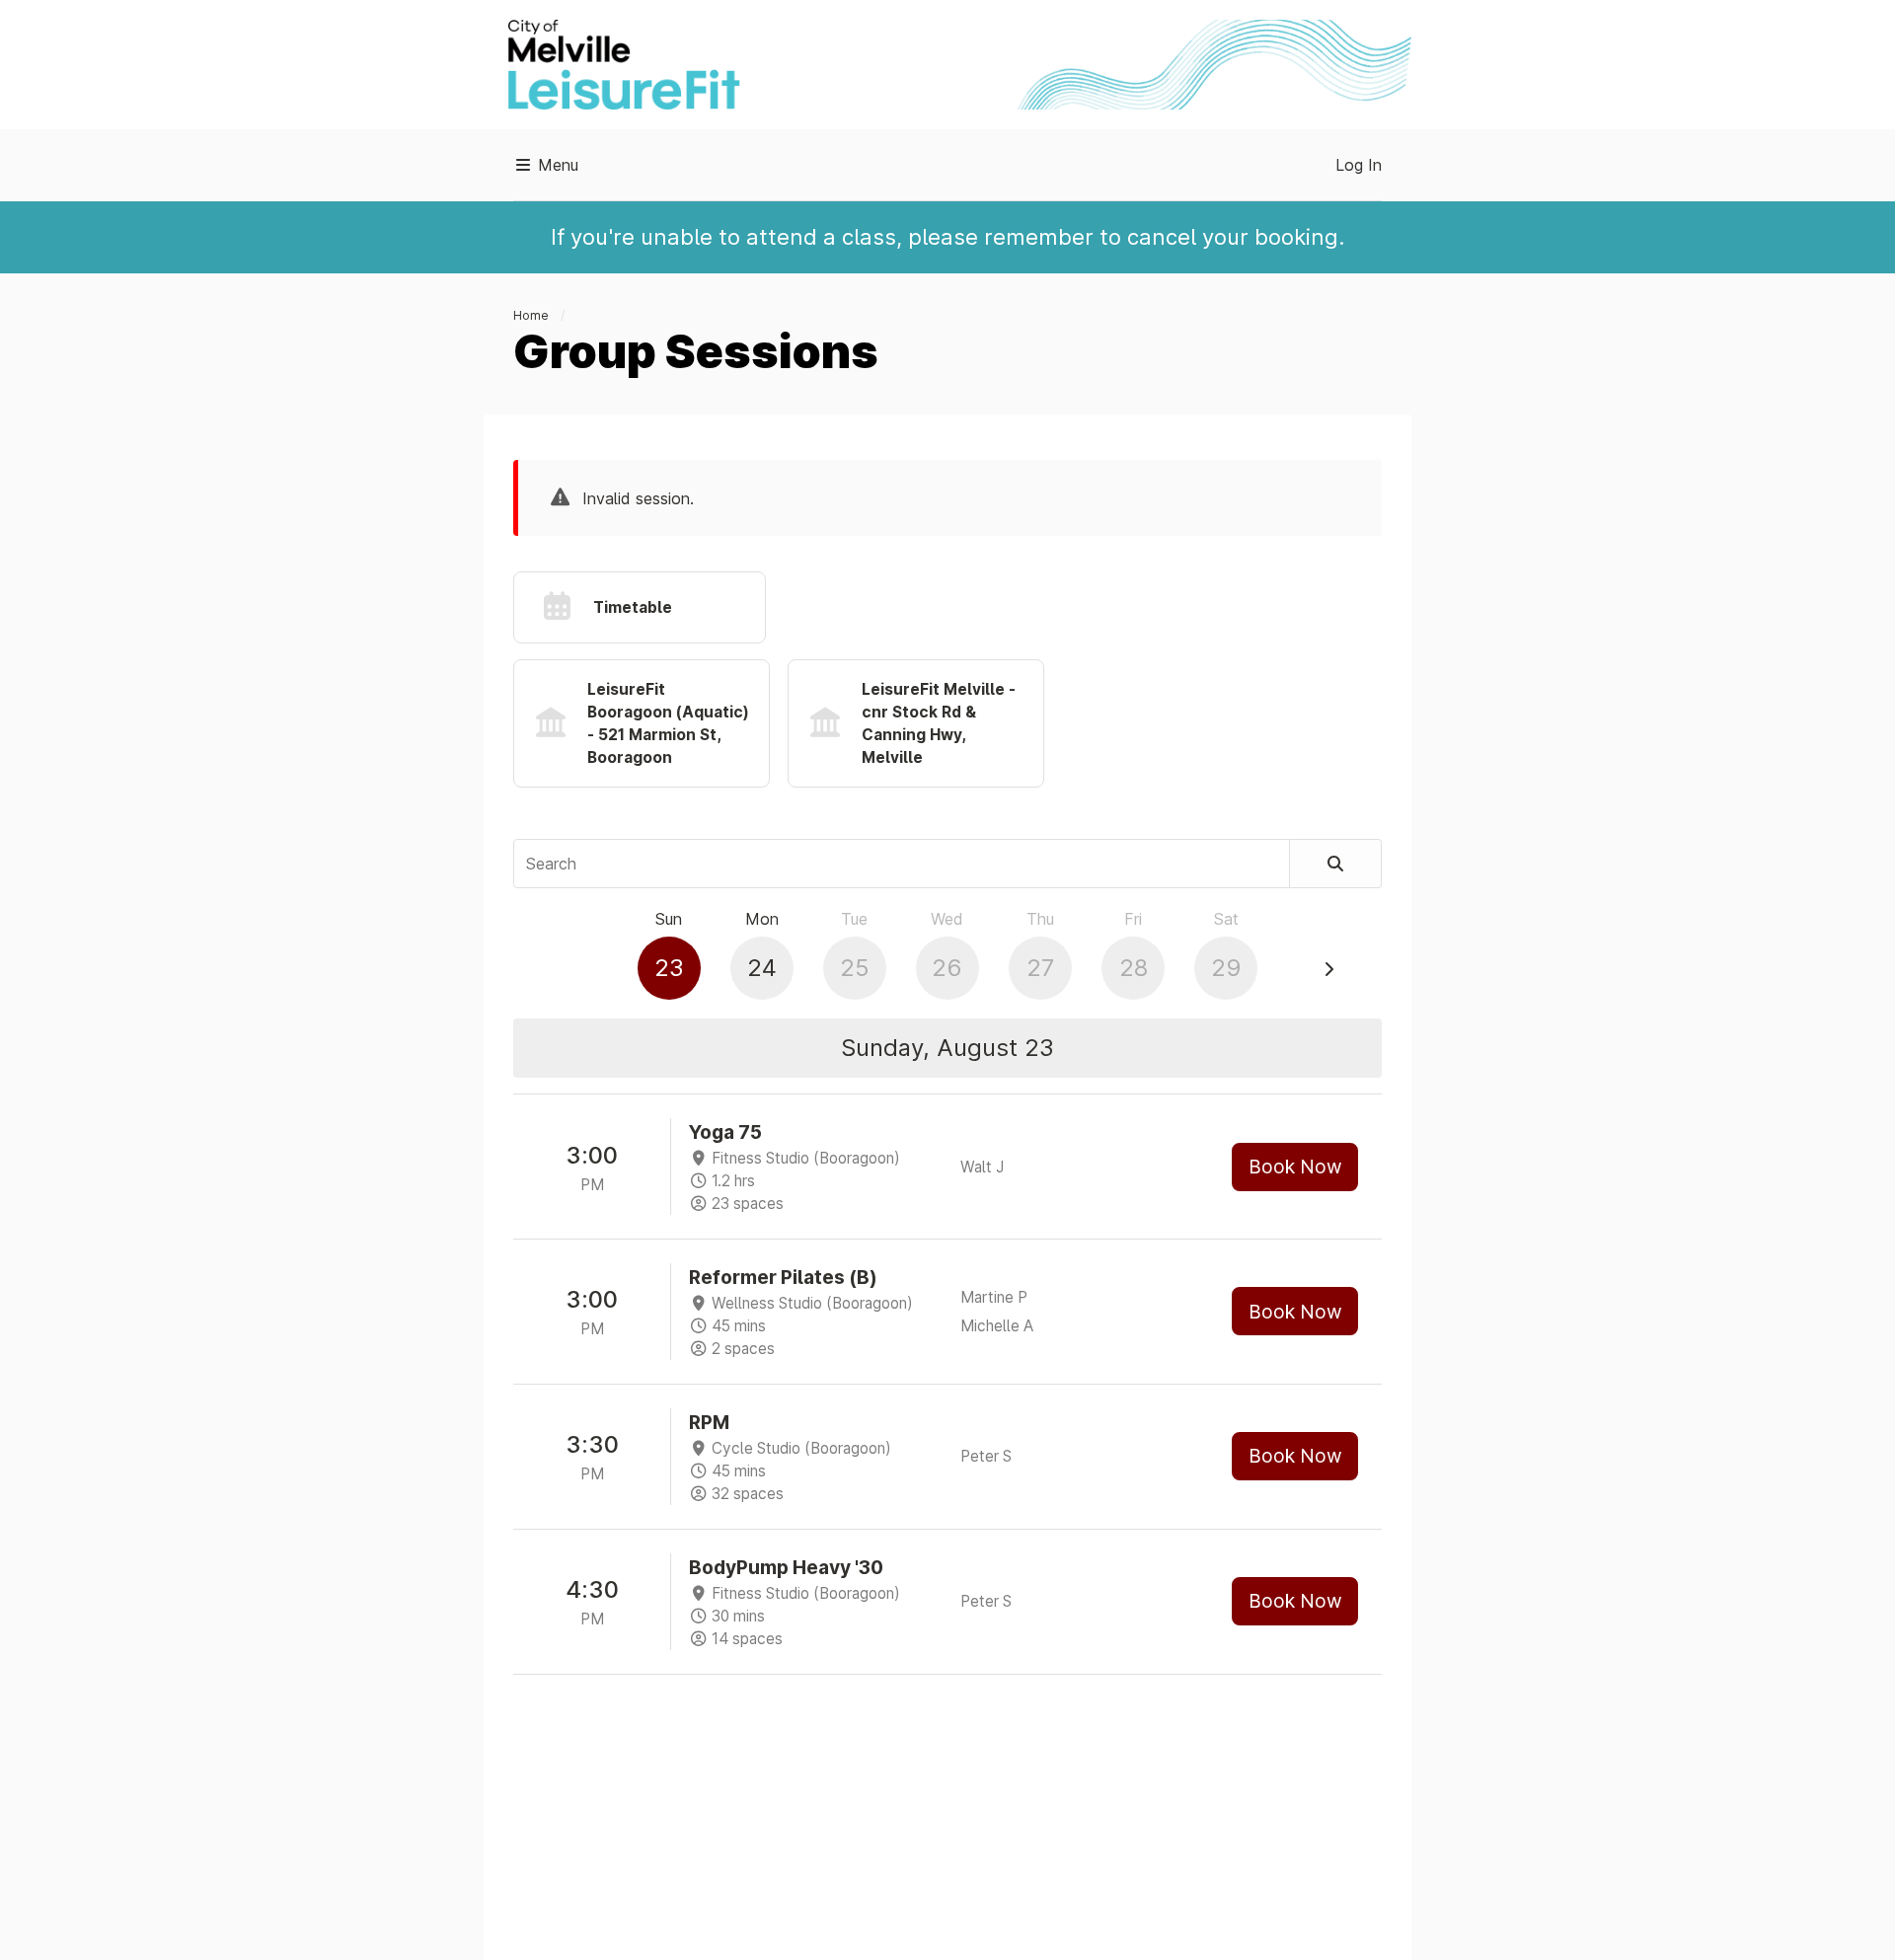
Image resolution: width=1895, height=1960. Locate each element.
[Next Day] (1328, 969)
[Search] (1336, 864)
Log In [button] (1359, 165)
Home (531, 315)
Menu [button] (556, 165)
